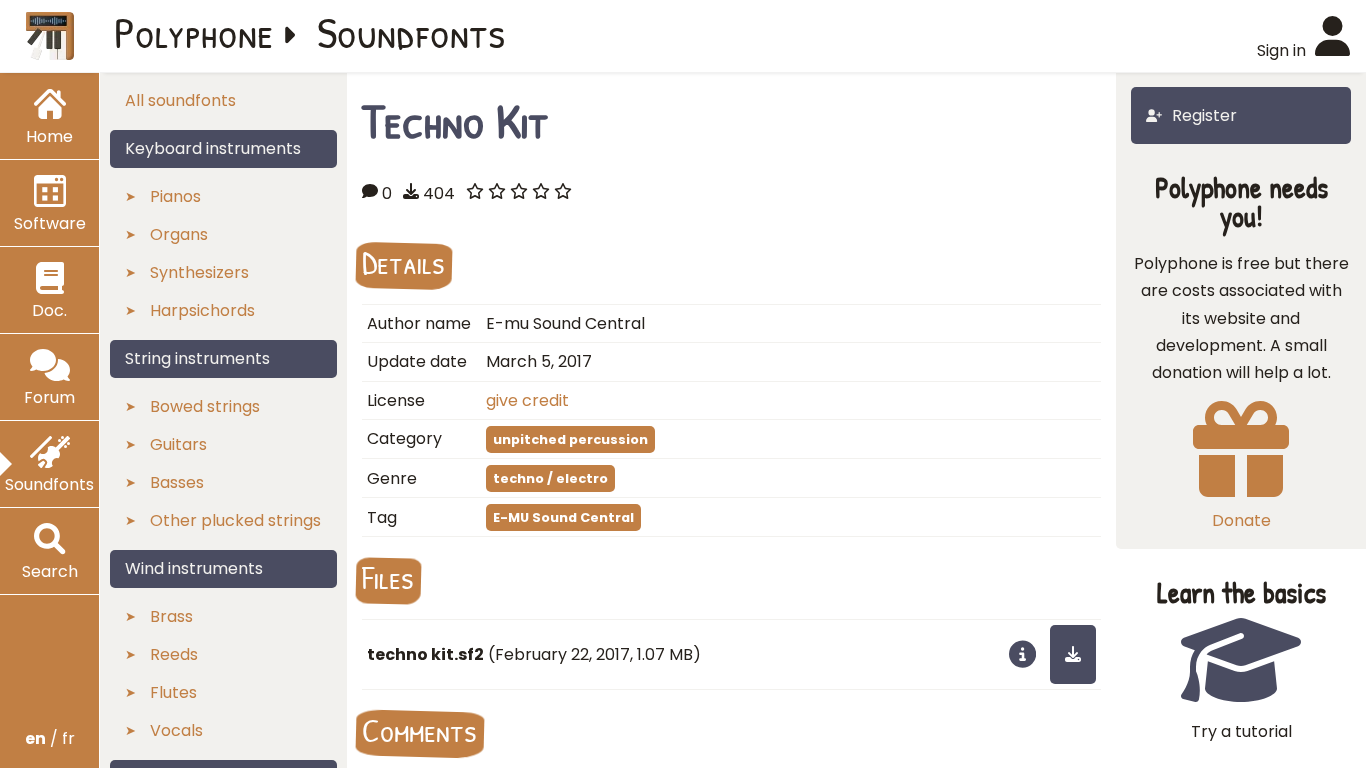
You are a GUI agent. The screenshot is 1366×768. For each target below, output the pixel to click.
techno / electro (550, 478)
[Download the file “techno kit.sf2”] (1073, 654)
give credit (527, 400)
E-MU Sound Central (563, 517)
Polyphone (194, 32)
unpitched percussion (570, 439)
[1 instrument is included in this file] (1022, 654)
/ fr (50, 738)
